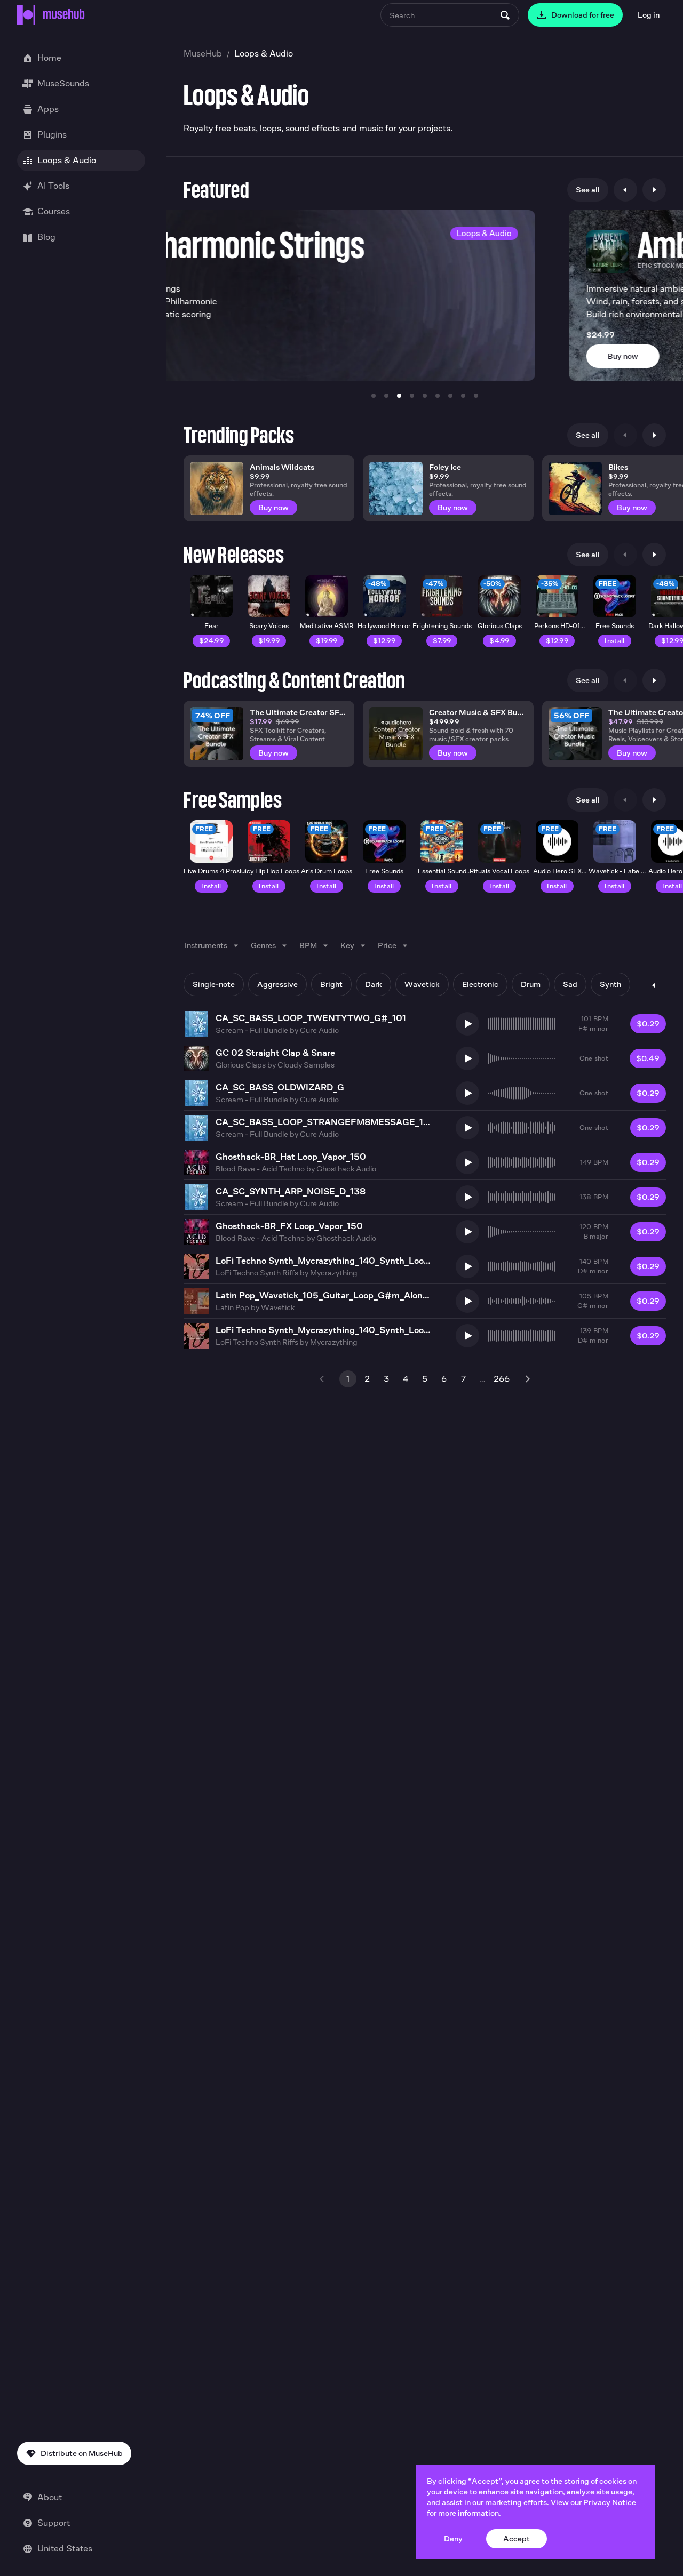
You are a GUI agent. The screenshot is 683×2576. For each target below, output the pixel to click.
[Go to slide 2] (386, 396)
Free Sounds (615, 626)
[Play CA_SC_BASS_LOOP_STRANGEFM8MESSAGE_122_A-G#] (467, 1128)
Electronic (480, 984)
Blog (46, 237)
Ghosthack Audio (346, 1169)
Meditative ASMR (327, 626)
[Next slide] (654, 190)
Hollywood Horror (384, 626)
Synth (610, 984)
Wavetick (422, 984)
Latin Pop (232, 1307)
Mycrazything (334, 1273)
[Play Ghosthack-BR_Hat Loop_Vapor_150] (467, 1162)
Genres (263, 945)
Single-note (214, 984)
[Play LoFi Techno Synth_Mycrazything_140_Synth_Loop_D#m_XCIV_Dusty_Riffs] (467, 1336)
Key (347, 945)
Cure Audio (319, 1030)
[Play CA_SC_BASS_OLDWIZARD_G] (467, 1093)
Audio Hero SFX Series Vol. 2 (557, 875)
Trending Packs (239, 435)
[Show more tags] (654, 985)
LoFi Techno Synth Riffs (258, 1273)
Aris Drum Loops (327, 871)
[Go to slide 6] (438, 396)
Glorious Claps (500, 626)
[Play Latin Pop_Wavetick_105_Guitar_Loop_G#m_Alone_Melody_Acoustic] (467, 1301)
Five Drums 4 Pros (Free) (212, 875)
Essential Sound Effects (442, 875)
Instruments (206, 945)
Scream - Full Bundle (252, 1030)
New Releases (234, 555)
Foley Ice (445, 467)
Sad (570, 984)
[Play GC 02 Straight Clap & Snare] (467, 1058)
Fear (212, 626)
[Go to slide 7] (450, 396)
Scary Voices (269, 626)
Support (54, 2523)
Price (387, 945)
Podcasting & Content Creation (295, 680)
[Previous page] (322, 1379)
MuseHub (203, 54)
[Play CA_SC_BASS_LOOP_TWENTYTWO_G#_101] (467, 1024)
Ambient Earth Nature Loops (411, 245)
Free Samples (233, 800)
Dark (374, 984)
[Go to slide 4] (412, 396)
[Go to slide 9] (476, 396)
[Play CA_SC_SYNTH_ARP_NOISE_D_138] (467, 1197)
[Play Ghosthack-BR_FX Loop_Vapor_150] (467, 1232)
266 (502, 1379)
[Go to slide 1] (374, 396)
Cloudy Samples (306, 1065)
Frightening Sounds (442, 626)
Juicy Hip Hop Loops (269, 871)
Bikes (618, 467)
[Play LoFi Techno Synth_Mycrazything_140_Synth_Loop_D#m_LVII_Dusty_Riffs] (467, 1266)
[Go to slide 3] (399, 396)
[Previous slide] (625, 190)
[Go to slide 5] (425, 396)
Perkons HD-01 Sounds (557, 630)
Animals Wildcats (282, 467)
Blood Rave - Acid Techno (260, 1169)
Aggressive (277, 984)
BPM (308, 945)
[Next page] (527, 1379)
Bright (331, 984)
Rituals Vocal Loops (499, 871)
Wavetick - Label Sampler (615, 875)
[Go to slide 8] (463, 396)
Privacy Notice (610, 2502)
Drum (531, 984)
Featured (216, 190)
